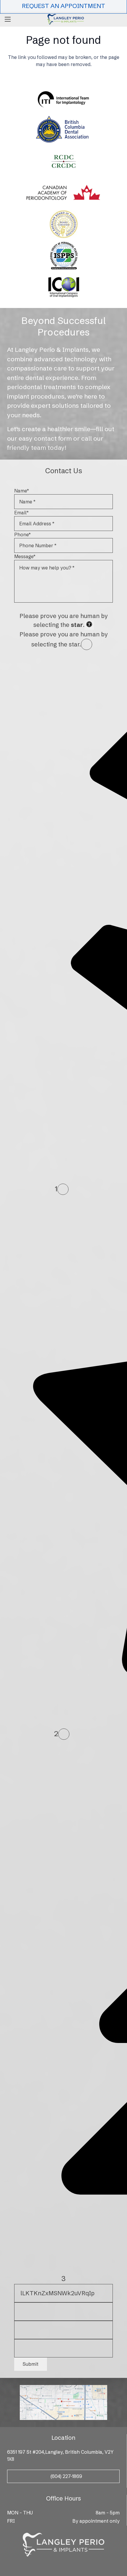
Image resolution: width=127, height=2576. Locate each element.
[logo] (66, 19)
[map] (63, 2403)
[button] (8, 19)
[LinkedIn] (72, 2566)
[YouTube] (80, 2566)
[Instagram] (63, 2566)
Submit (31, 2364)
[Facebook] (47, 2566)
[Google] (55, 2566)
